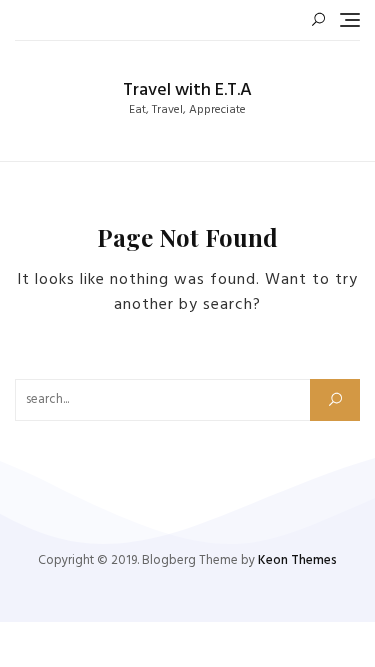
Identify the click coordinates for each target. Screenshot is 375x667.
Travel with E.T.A (187, 90)
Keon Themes (297, 560)
